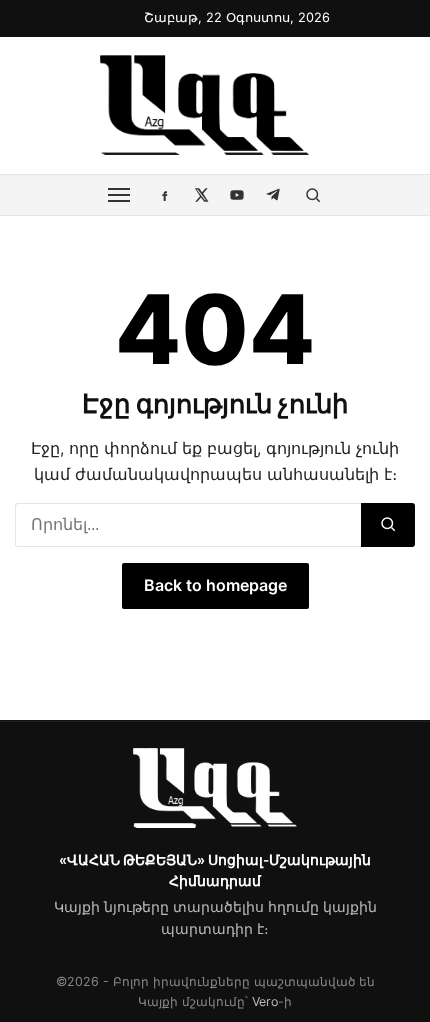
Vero (265, 1001)
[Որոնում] (388, 525)
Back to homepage (215, 585)
